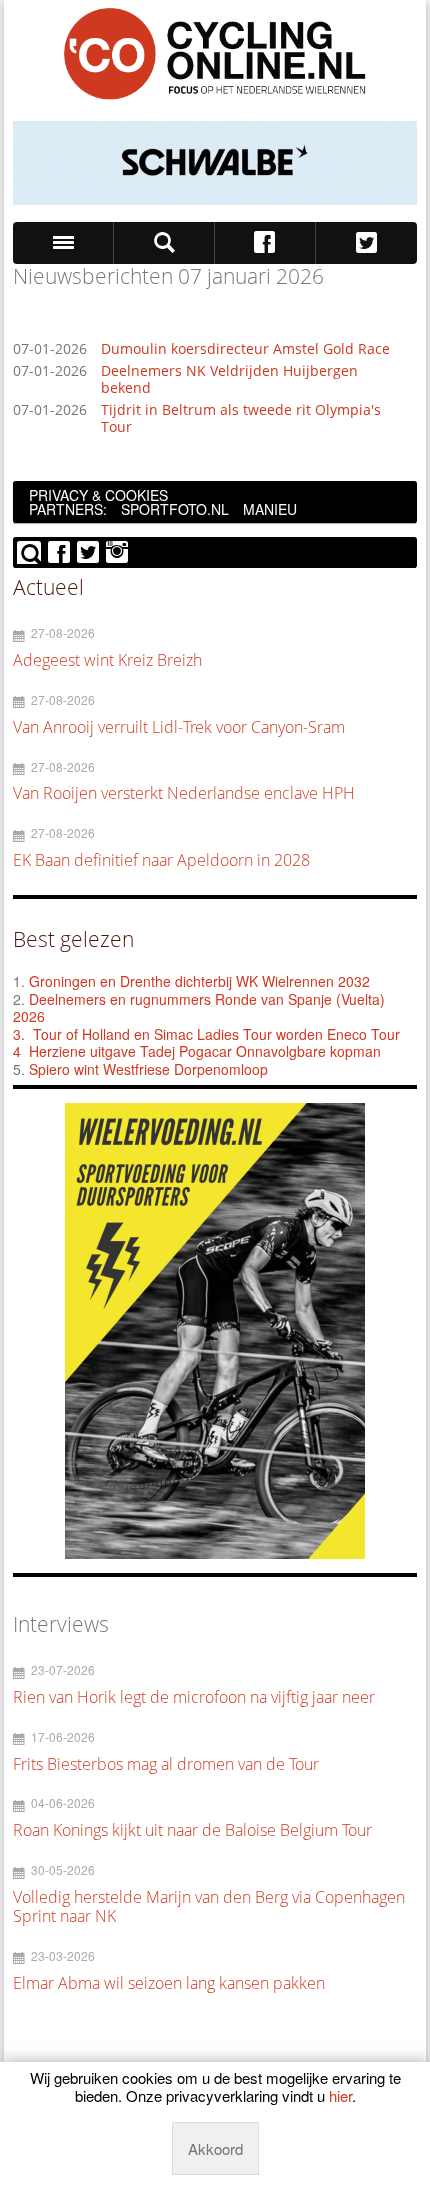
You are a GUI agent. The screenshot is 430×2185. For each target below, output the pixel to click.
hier (340, 2095)
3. (19, 1034)
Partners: (68, 509)
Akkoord (215, 2148)
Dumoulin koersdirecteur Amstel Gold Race (245, 349)
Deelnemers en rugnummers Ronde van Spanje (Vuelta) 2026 (199, 1008)
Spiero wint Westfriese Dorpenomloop (148, 1069)
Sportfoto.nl (175, 509)
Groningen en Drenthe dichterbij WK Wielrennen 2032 (199, 981)
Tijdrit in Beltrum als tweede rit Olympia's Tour (241, 419)
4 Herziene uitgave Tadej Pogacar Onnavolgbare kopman (197, 1051)
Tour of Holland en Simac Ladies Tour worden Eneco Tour (216, 1034)
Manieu (270, 509)
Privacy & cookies (98, 495)
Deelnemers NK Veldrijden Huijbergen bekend (229, 380)
